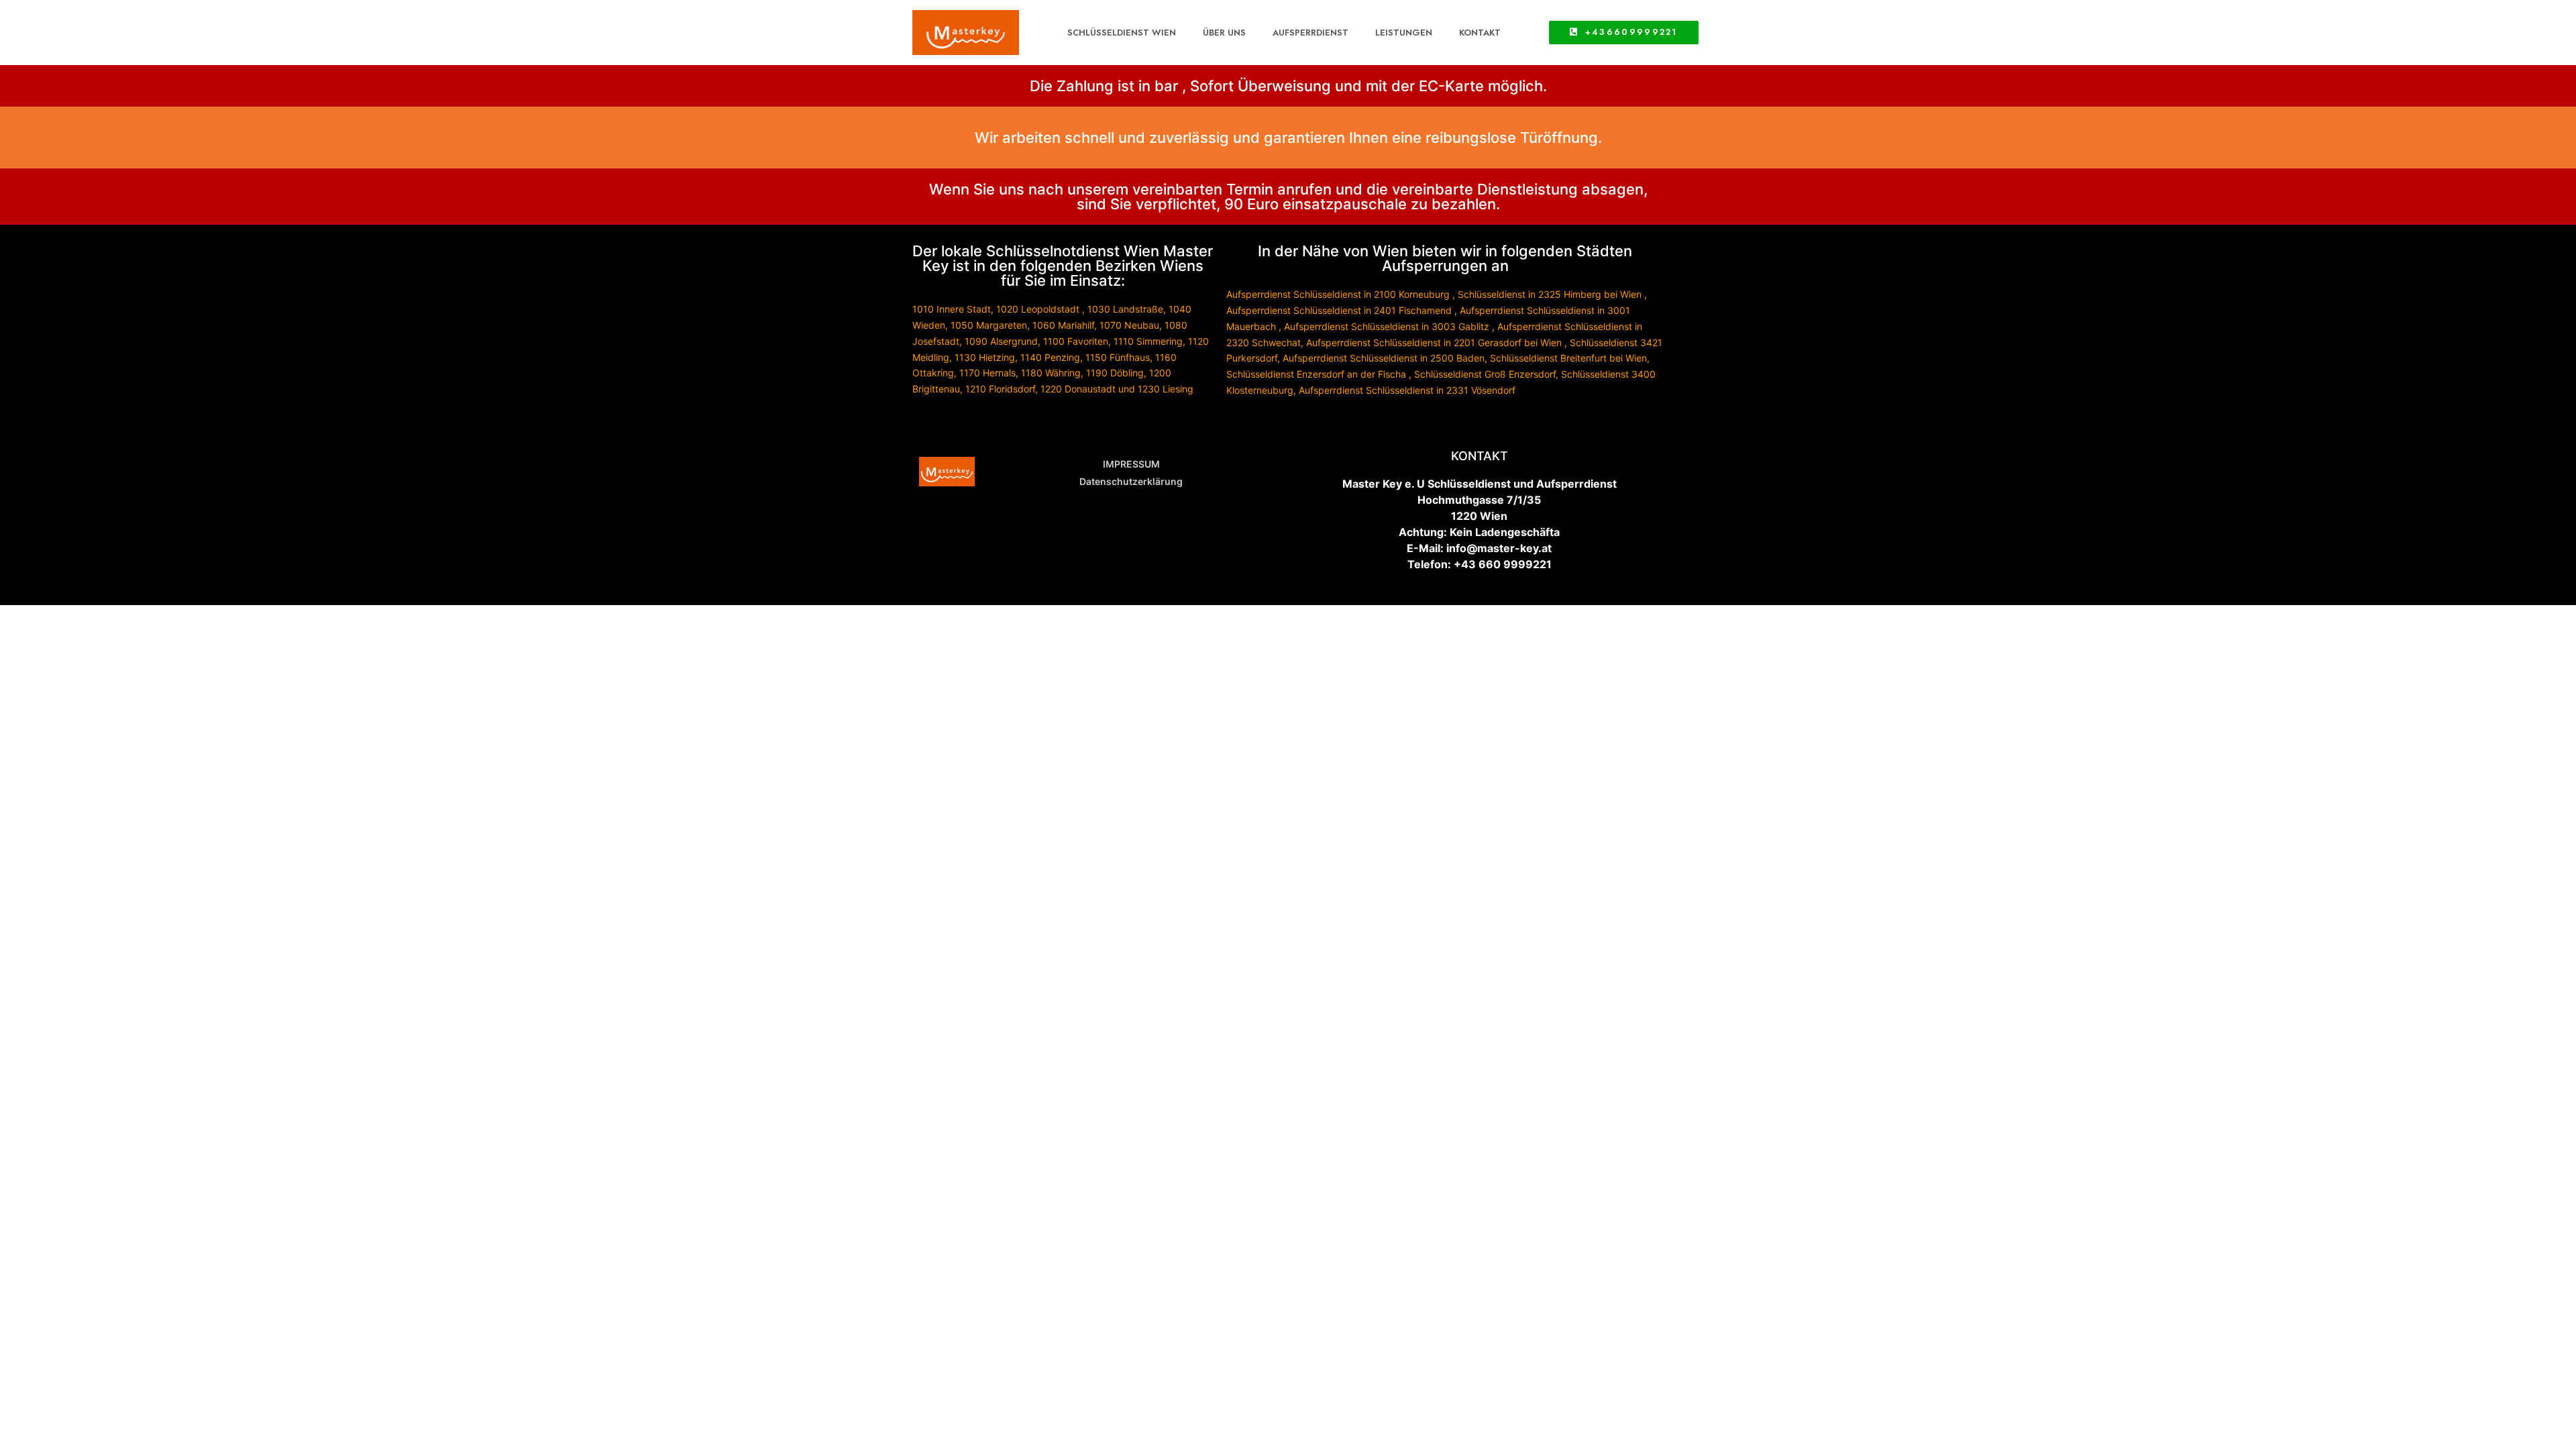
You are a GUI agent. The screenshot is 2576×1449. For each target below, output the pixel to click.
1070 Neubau (1129, 325)
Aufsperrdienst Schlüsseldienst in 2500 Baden (1384, 358)
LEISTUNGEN (1404, 33)
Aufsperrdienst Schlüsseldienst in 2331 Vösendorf (1407, 390)
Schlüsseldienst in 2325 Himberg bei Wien (1550, 294)
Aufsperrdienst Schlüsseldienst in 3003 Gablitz (1387, 326)
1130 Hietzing (985, 357)
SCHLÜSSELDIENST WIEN (1122, 33)
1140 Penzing (1050, 357)
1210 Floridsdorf (1000, 389)
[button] (1624, 33)
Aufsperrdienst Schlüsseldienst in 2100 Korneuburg (1338, 294)
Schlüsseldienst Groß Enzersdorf (1485, 374)
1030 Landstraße (1125, 309)
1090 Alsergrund (1001, 341)
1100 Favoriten (1076, 341)
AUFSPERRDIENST (1310, 33)
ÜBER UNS (1224, 33)
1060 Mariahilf (1063, 325)
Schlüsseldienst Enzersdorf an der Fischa (1316, 374)
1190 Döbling (1115, 373)
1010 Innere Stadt (952, 309)
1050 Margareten (989, 325)
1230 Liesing (1166, 389)
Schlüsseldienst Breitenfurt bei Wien (1568, 358)
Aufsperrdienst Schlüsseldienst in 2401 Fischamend (1339, 310)
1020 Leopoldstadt (1038, 309)
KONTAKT (1480, 33)
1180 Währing (1051, 373)
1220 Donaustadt (1078, 389)
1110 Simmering (1148, 341)
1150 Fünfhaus (1118, 357)
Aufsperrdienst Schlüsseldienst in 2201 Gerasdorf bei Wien (1434, 342)
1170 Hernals (987, 373)
